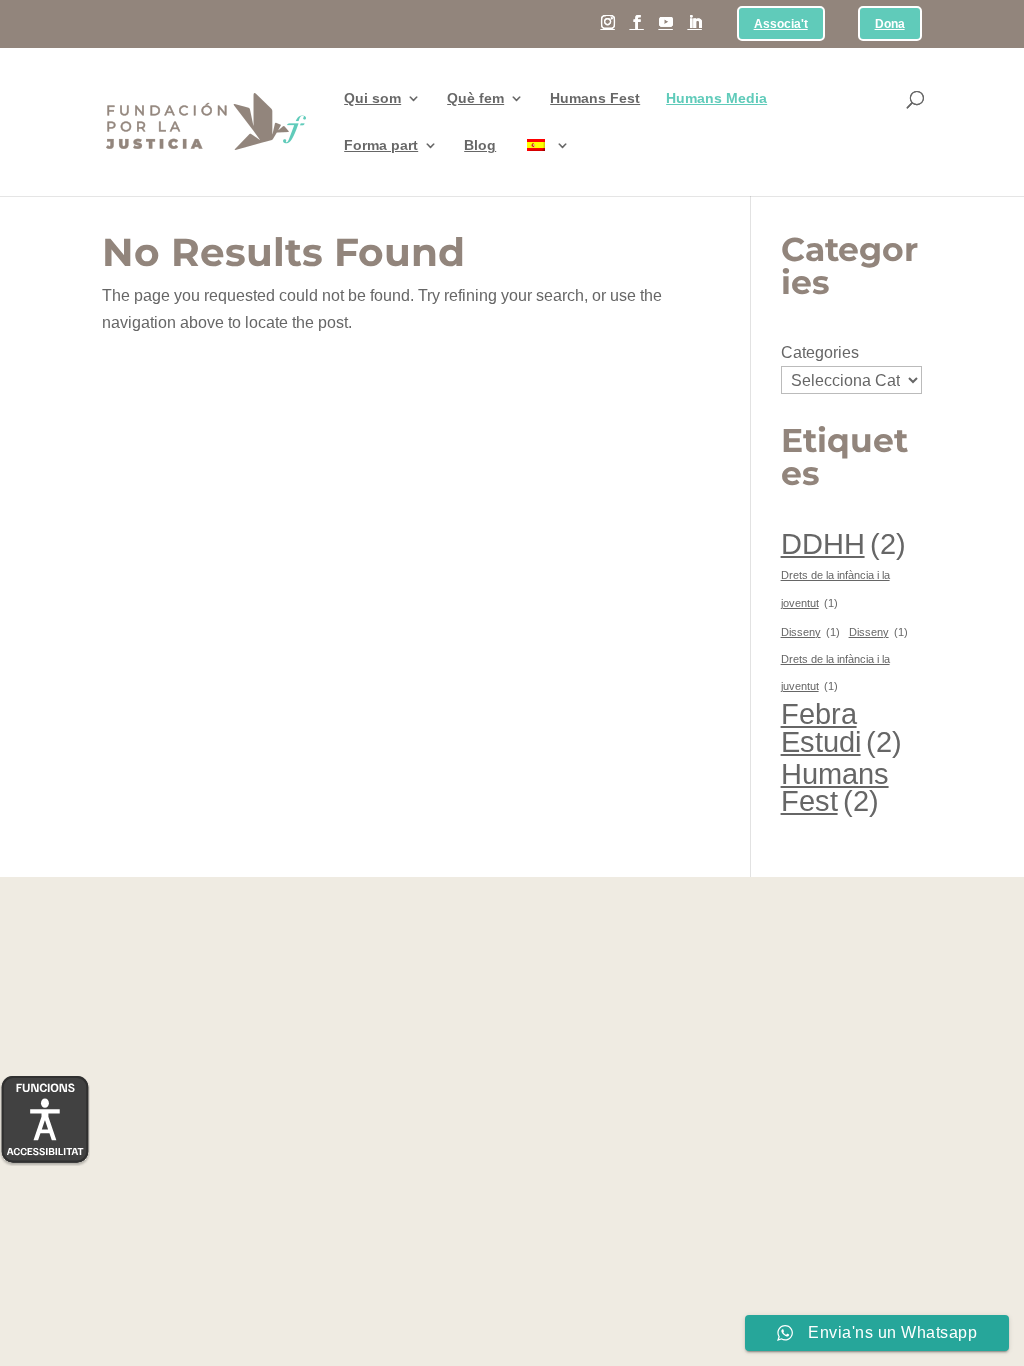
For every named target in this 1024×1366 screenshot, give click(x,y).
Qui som (372, 98)
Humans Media (716, 98)
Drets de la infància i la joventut (835, 588)
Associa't (781, 24)
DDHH (843, 543)
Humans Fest (595, 98)
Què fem (475, 98)
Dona (890, 24)
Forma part (381, 145)
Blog (480, 145)
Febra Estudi (841, 727)
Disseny (810, 632)
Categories (820, 352)
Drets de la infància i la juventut (835, 672)
